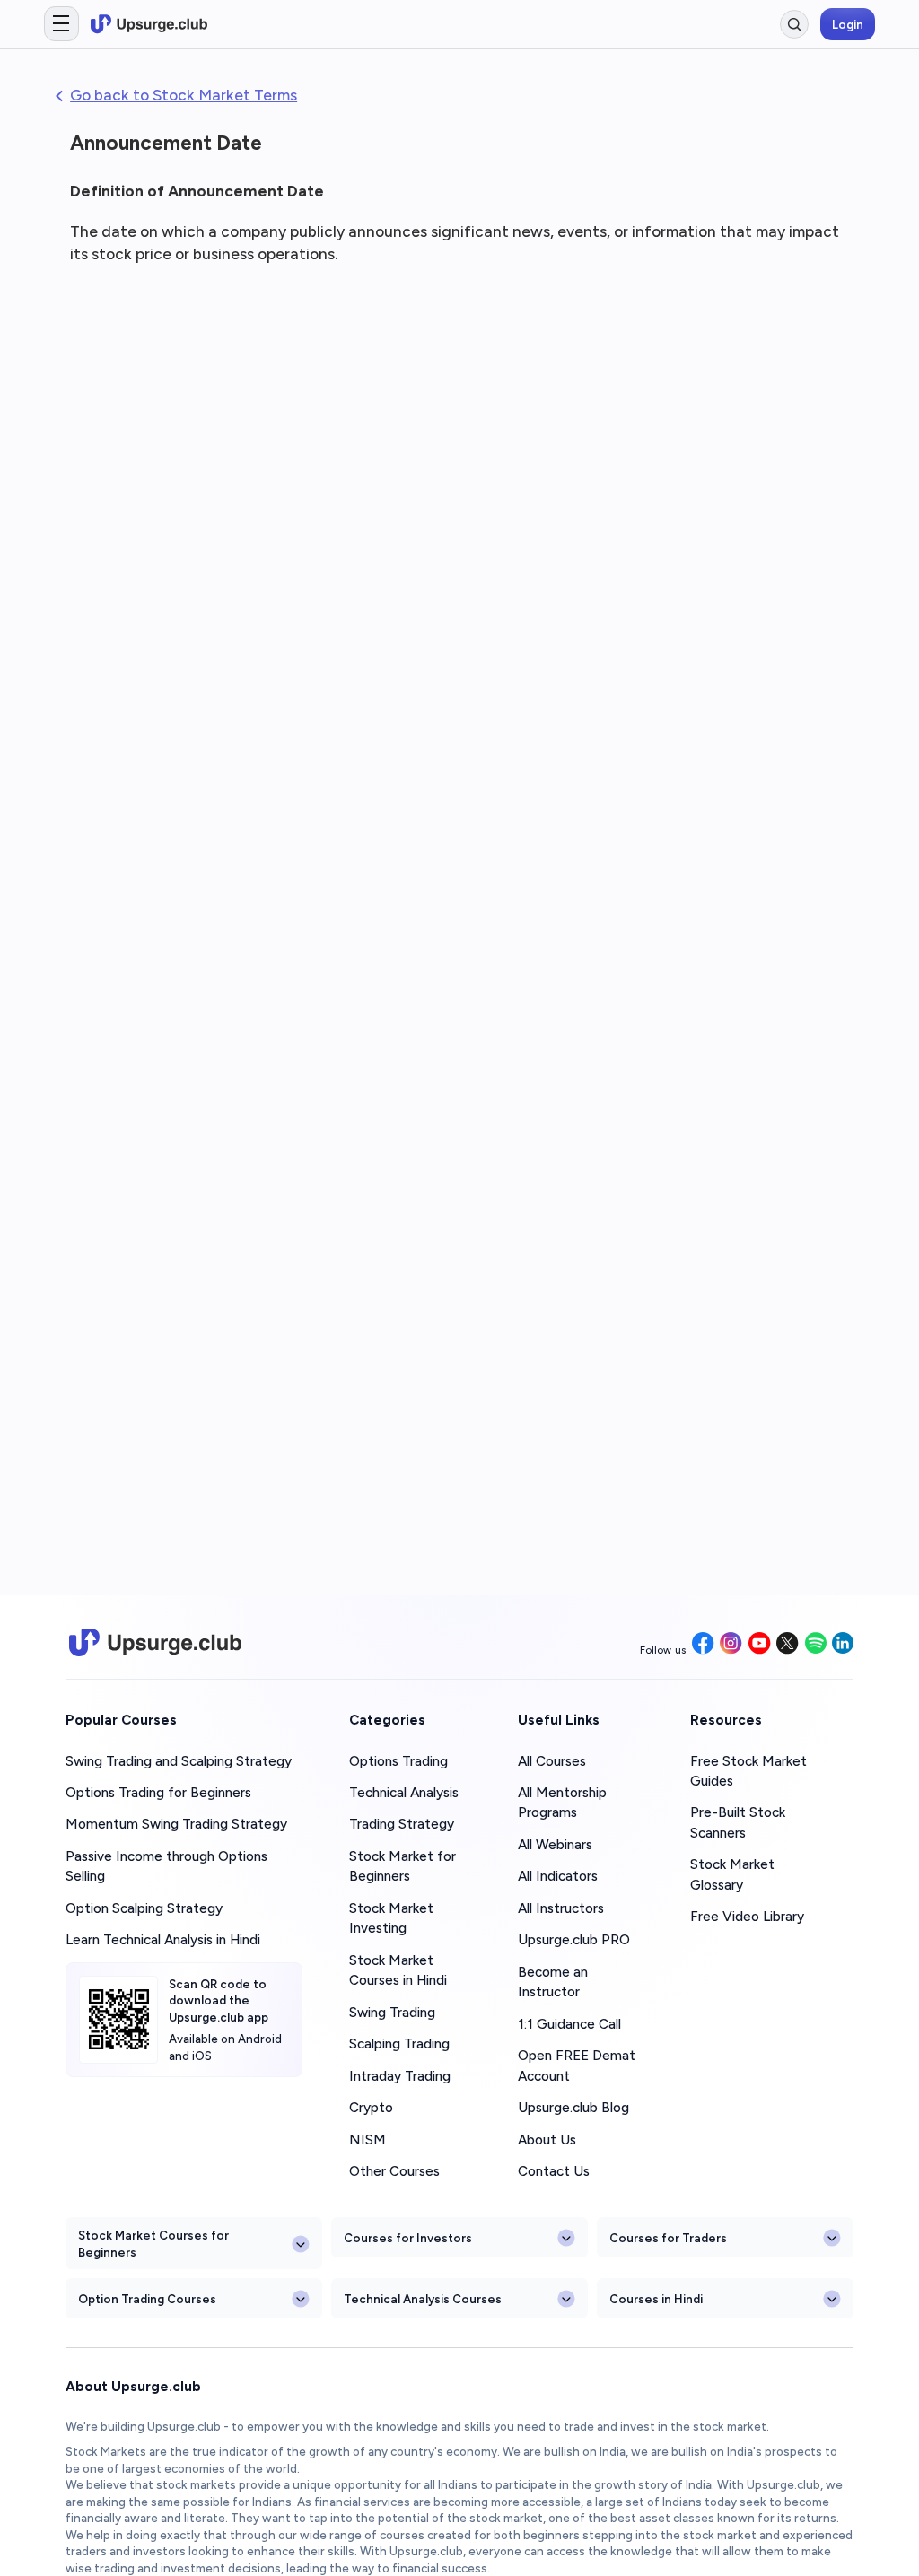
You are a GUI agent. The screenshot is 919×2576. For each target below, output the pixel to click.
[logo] (149, 24)
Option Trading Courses (147, 2299)
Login (848, 24)
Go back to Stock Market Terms (184, 95)
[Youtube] (760, 1645)
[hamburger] (61, 24)
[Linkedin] (843, 1644)
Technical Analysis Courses (423, 2299)
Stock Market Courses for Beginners (153, 2243)
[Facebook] (703, 1645)
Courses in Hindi (656, 2299)
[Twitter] (788, 1645)
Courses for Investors (408, 2238)
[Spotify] (816, 1644)
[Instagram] (731, 1645)
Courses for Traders (668, 2238)
